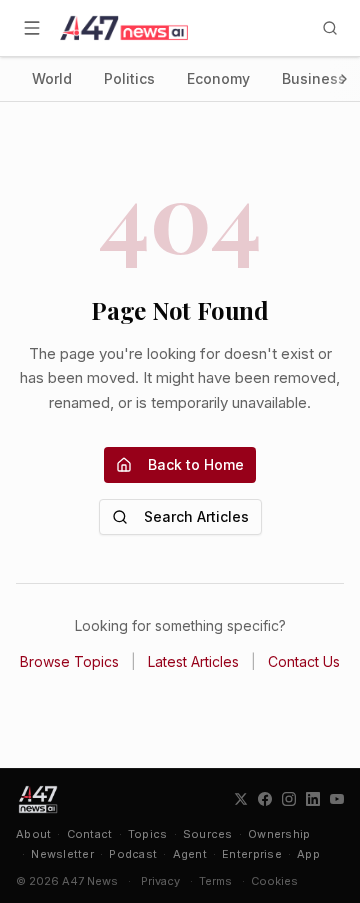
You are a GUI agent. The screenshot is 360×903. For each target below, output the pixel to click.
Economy (218, 78)
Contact (90, 834)
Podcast (133, 854)
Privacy (160, 881)
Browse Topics (69, 661)
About (33, 834)
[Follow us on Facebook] (265, 799)
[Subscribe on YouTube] (337, 799)
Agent (190, 854)
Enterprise (252, 854)
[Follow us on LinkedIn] (313, 799)
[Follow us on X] (241, 799)
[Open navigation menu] (32, 28)
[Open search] (330, 28)
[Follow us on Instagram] (289, 799)
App (308, 854)
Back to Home (196, 464)
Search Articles (196, 516)
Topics (148, 834)
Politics (129, 78)
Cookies (274, 881)
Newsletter (62, 854)
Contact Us (304, 661)
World (52, 78)
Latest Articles (193, 661)
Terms (215, 881)
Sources (208, 834)
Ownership (279, 834)
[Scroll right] (344, 79)
